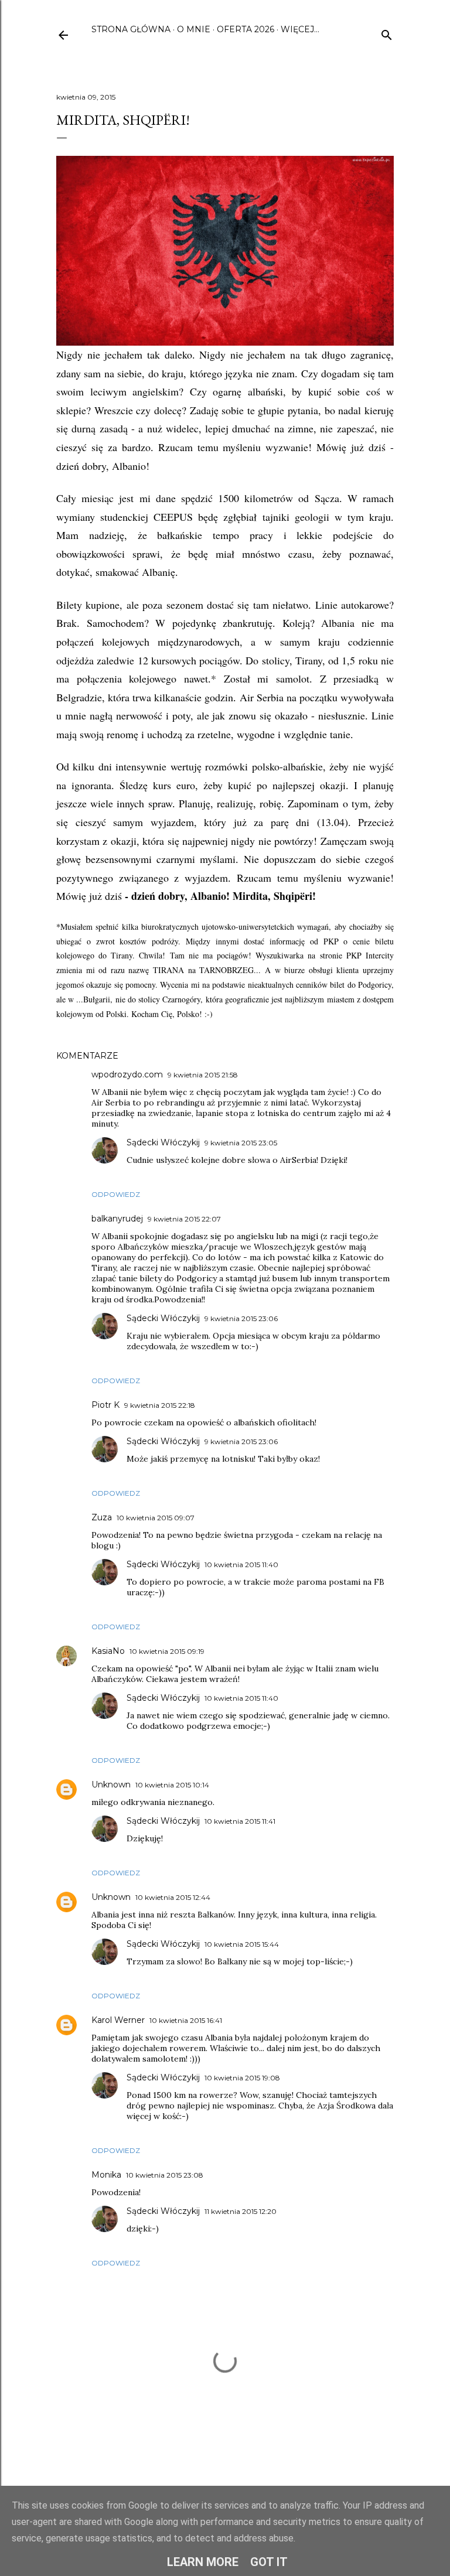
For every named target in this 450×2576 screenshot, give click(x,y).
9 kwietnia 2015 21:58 (203, 1075)
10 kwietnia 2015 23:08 (165, 2175)
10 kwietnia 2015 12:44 (173, 1897)
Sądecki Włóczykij (163, 1142)
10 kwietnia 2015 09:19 (167, 1651)
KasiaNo (108, 1651)
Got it (269, 2562)
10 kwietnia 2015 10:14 (172, 1785)
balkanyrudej (117, 1219)
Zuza (102, 1517)
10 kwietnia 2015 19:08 (242, 2078)
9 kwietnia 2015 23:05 (241, 1143)
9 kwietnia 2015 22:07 (184, 1219)
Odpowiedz (116, 1194)
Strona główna (131, 29)
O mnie (194, 29)
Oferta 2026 (246, 29)
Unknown (111, 1785)
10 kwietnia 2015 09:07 (156, 1518)
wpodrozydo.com (127, 1074)
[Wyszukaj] (387, 33)
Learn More (203, 2562)
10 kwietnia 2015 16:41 (186, 2020)
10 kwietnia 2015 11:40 (241, 1565)
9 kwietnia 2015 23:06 (241, 1318)
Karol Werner (118, 2020)
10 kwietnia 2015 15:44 (242, 1944)
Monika (106, 2175)
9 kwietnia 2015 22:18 (160, 1405)
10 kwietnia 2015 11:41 (240, 1821)
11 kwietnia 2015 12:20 (241, 2211)
